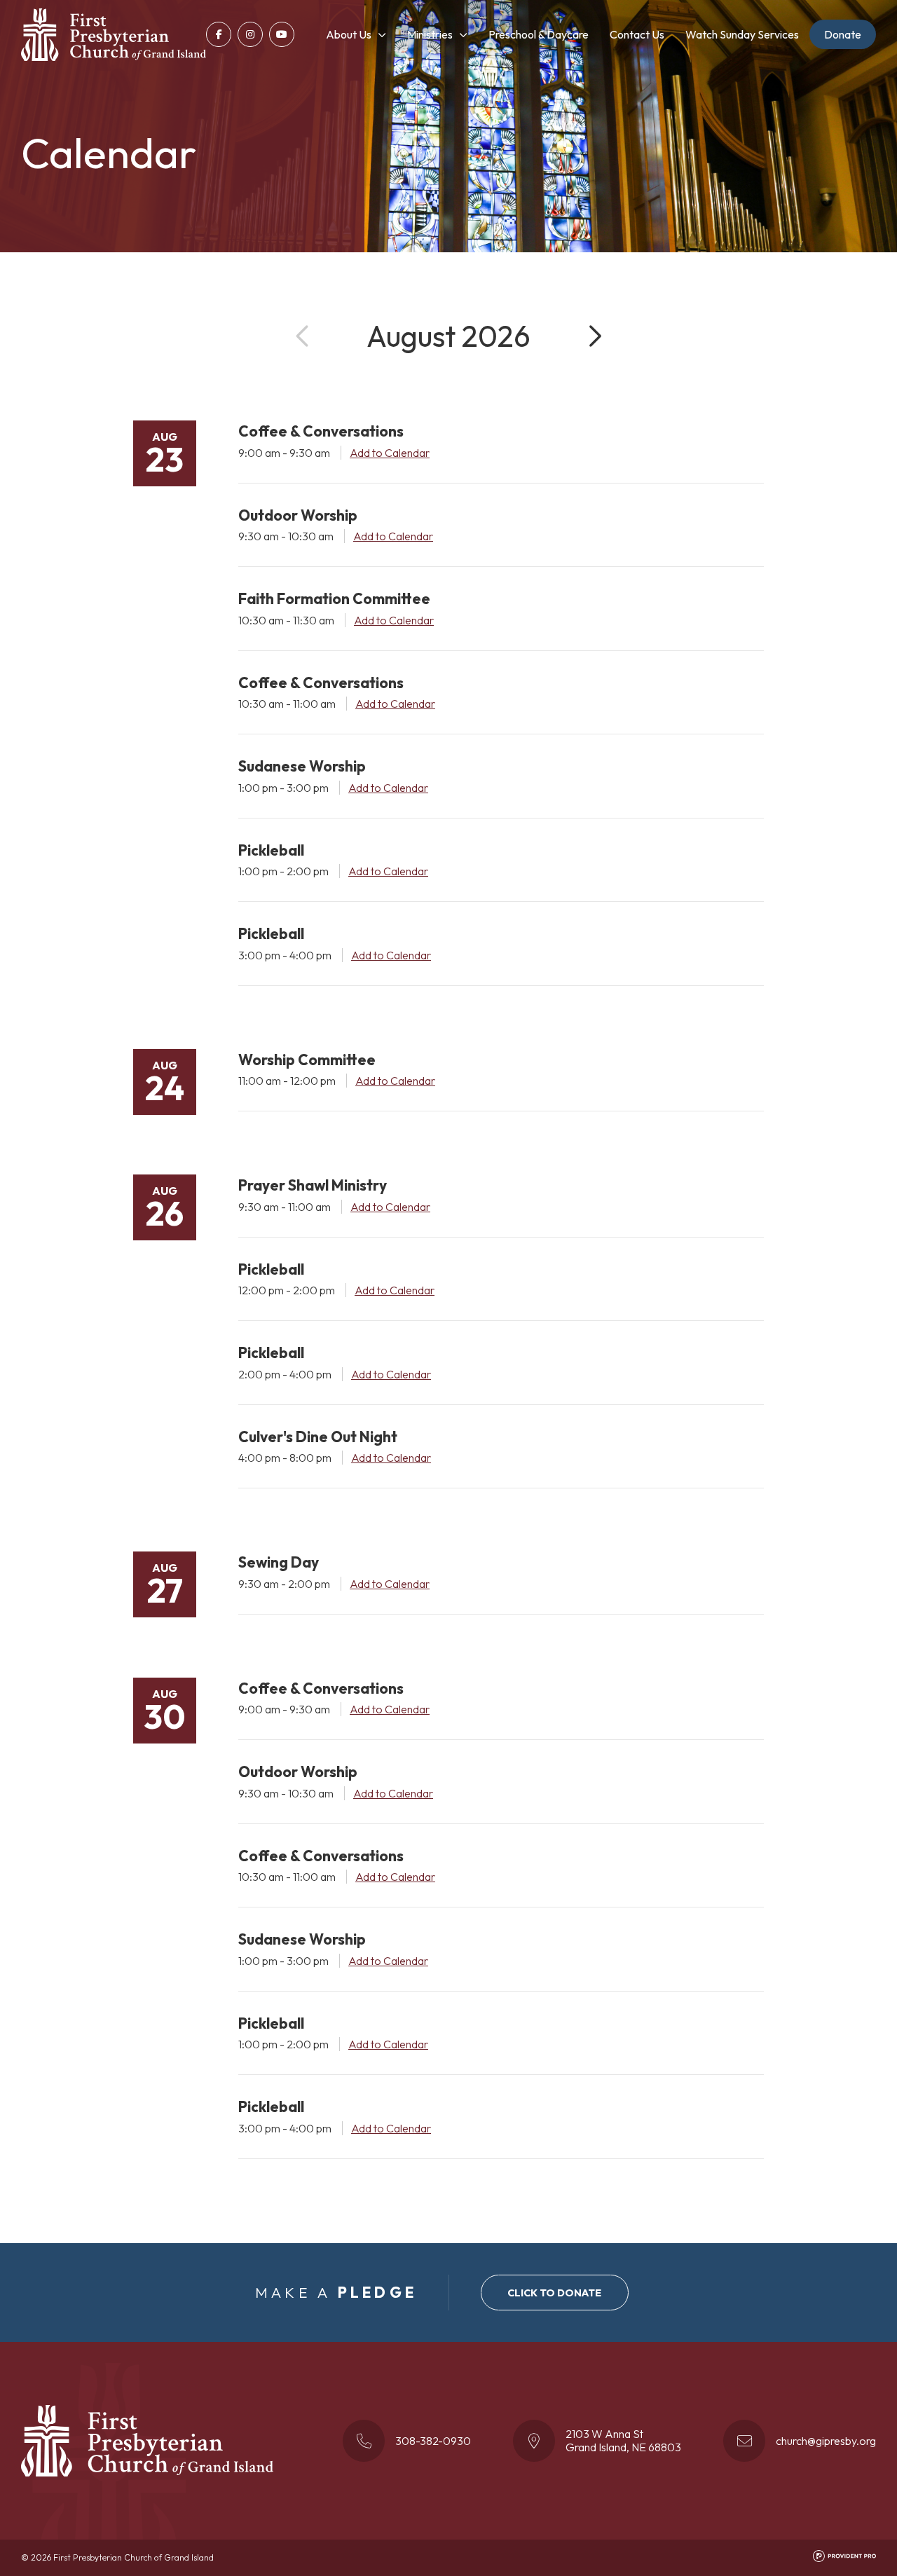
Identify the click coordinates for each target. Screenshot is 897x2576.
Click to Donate (554, 2293)
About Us (349, 34)
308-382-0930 (433, 2441)
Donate (843, 34)
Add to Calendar (390, 453)
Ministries (430, 34)
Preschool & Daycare (539, 34)
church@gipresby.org (826, 2441)
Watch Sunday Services (742, 34)
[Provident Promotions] (844, 2559)
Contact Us (637, 34)
